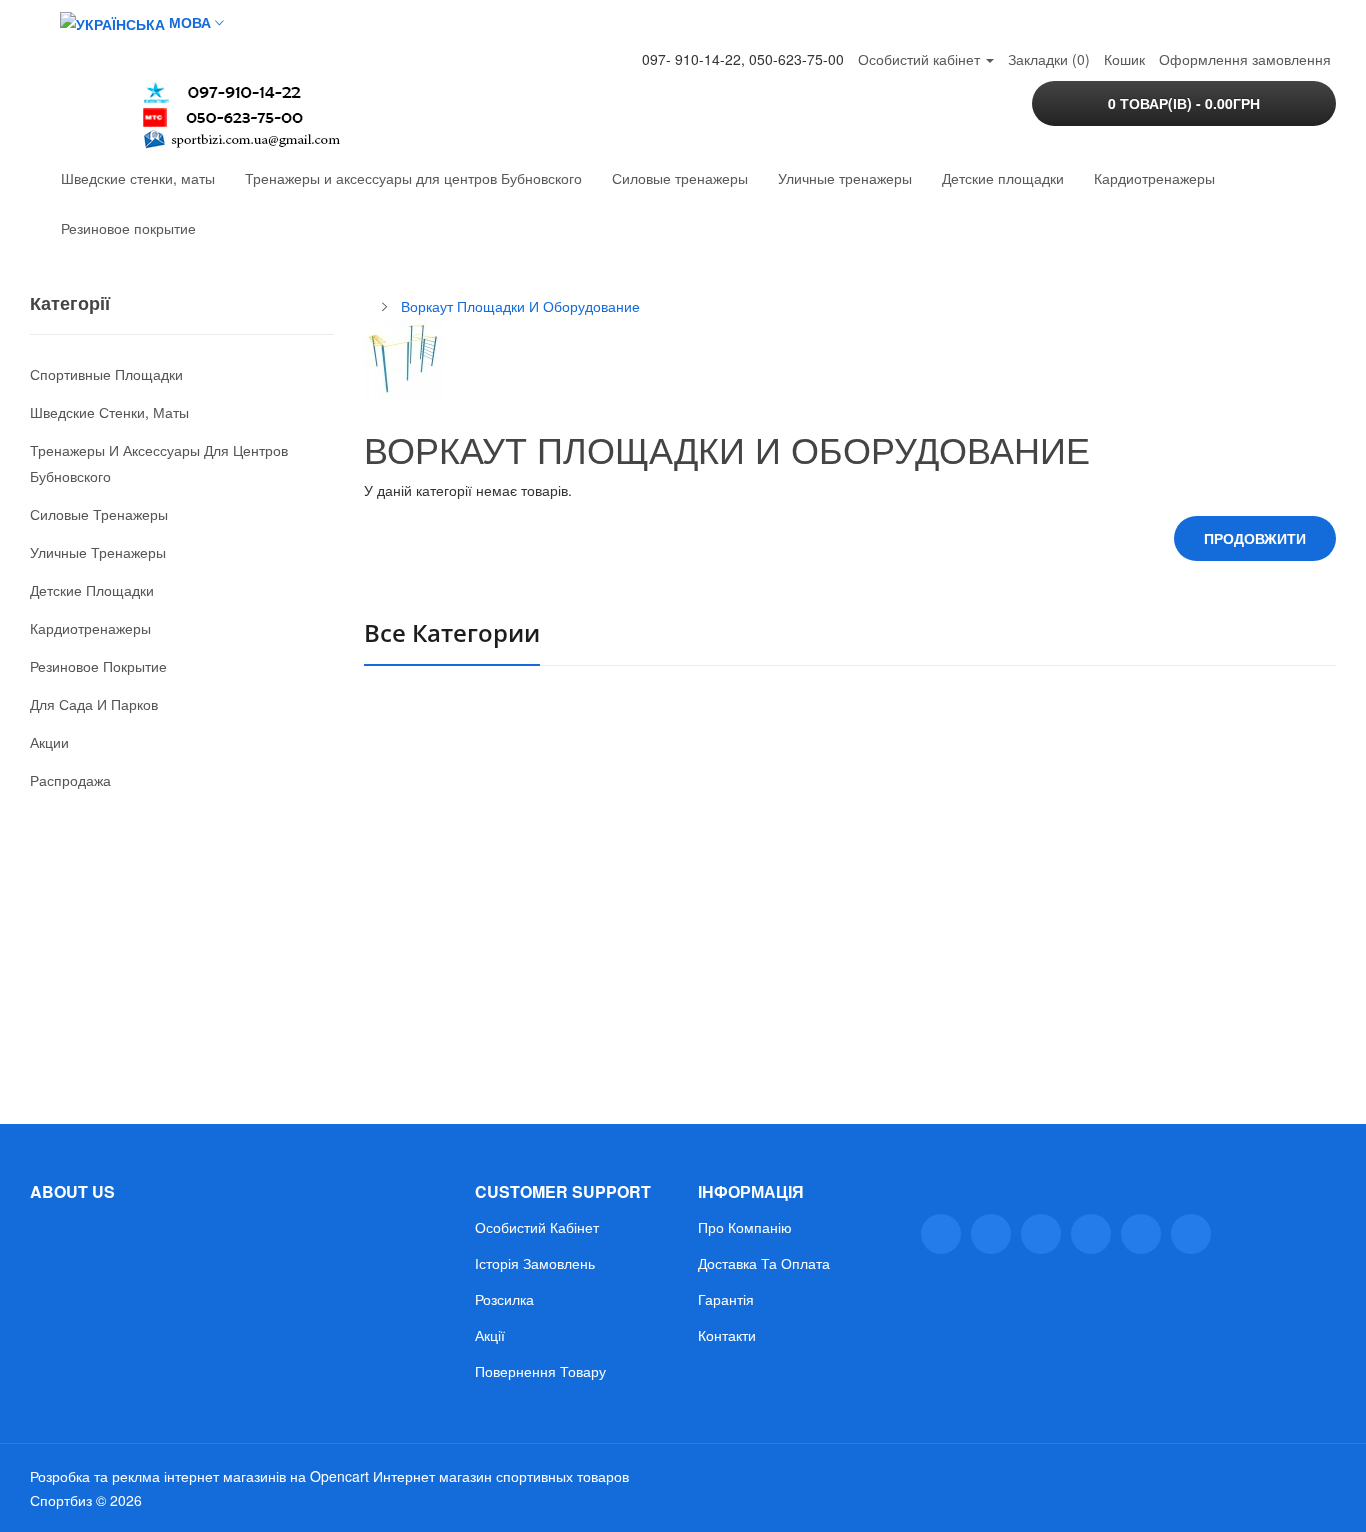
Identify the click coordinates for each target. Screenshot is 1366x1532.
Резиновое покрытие (128, 228)
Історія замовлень (535, 1263)
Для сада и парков (94, 704)
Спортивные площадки (106, 374)
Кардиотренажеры (1154, 178)
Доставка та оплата (764, 1263)
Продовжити (1255, 538)
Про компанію (745, 1227)
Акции (49, 742)
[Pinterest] (1191, 1234)
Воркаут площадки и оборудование (520, 306)
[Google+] (1041, 1234)
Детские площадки (1003, 178)
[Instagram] (1141, 1234)
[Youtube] (1091, 1234)
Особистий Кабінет (537, 1227)
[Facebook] (941, 1234)
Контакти (727, 1335)
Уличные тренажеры (845, 178)
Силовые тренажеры (680, 178)
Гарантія (726, 1299)
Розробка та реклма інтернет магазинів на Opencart (199, 1476)
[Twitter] (991, 1234)
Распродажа (70, 780)
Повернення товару (540, 1371)
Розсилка (504, 1299)
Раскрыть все (430, 921)
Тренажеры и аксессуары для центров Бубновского (413, 178)
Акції (490, 1335)
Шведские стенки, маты (138, 178)
